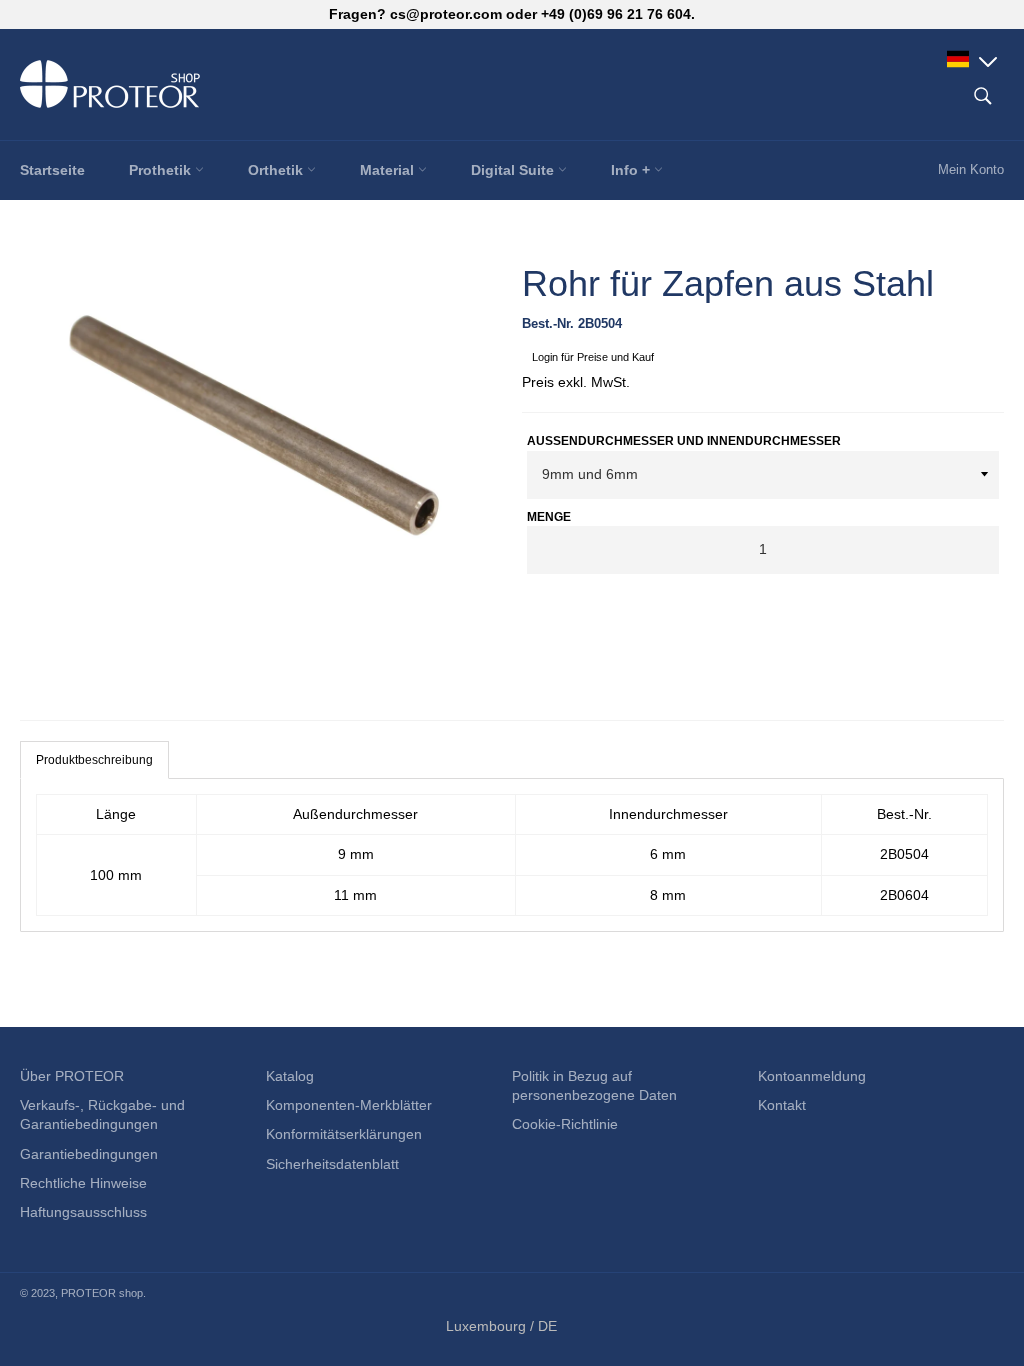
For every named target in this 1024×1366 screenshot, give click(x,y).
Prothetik (162, 170)
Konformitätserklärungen (344, 1134)
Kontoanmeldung (812, 1076)
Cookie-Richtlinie (565, 1124)
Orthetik (277, 170)
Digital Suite (514, 170)
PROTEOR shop (102, 1293)
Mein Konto (971, 169)
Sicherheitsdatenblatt (332, 1164)
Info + (632, 170)
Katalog (290, 1076)
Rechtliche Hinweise (83, 1183)
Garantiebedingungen (89, 1154)
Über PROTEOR (72, 1076)
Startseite (52, 170)
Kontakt (782, 1105)
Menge (549, 517)
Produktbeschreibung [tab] (94, 760)
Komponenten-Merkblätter (349, 1105)
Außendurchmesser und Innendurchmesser (684, 441)
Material (389, 170)
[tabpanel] (512, 855)
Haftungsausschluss (83, 1212)
